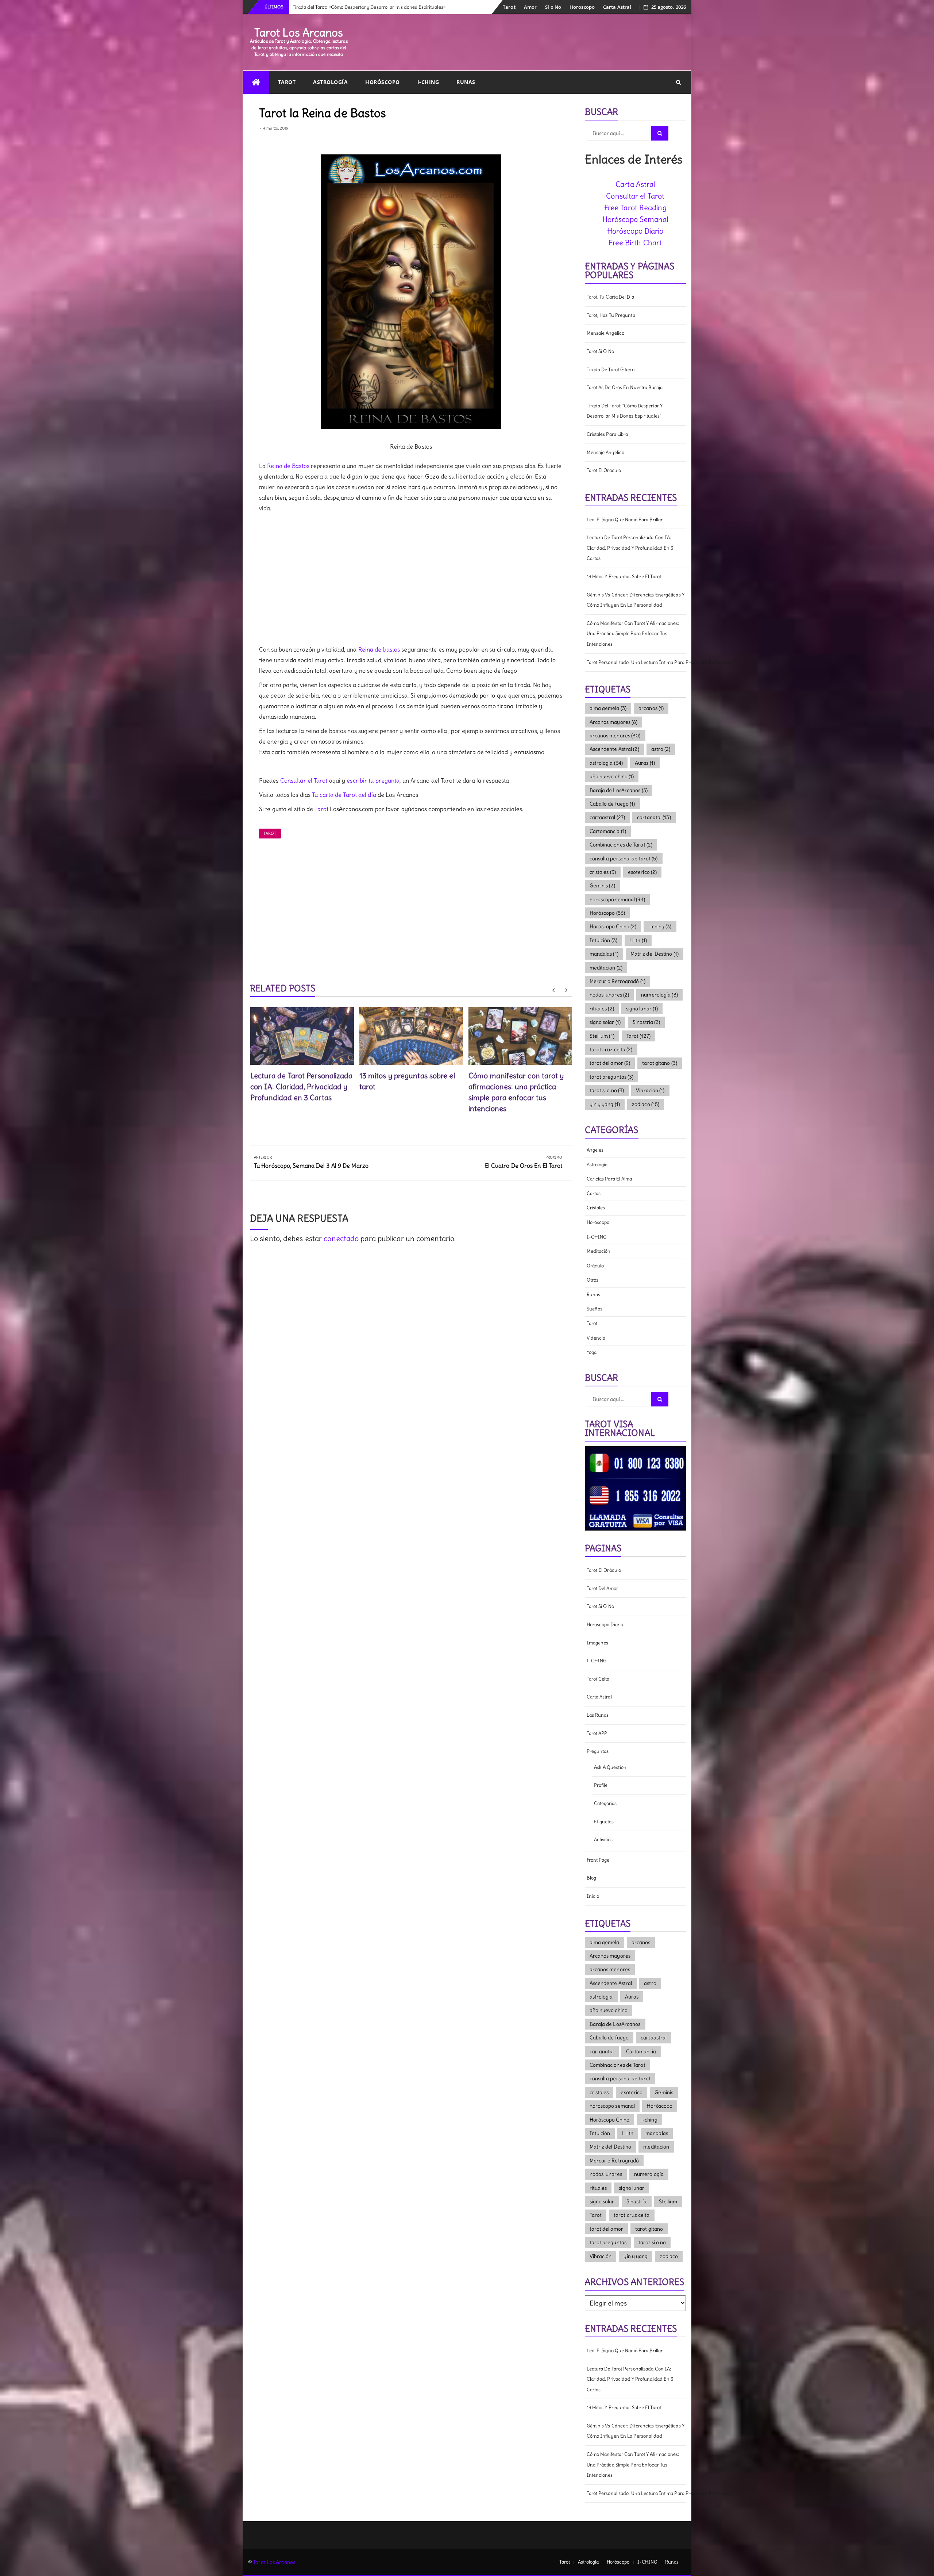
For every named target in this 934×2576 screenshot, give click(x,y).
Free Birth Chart (635, 243)
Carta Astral (617, 7)
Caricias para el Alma (609, 1179)
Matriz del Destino (655, 954)
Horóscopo (383, 82)
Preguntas (598, 1751)
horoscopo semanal (617, 899)
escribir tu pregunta (373, 780)
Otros (593, 1280)
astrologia (606, 763)
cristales (603, 872)
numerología (659, 995)
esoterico (642, 872)
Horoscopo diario (605, 1625)
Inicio (593, 1896)
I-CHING (428, 82)
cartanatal (654, 817)
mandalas (604, 954)
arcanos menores (615, 736)
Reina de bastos (379, 649)
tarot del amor (610, 1063)
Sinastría (646, 1022)
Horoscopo (582, 7)
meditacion (606, 968)
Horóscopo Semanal (635, 219)
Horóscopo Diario (635, 231)
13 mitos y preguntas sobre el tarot (624, 577)
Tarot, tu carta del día (610, 297)
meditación (599, 1251)
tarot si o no (607, 1090)
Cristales (596, 1208)
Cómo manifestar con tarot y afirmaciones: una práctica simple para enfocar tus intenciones (633, 634)
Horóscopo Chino (613, 926)
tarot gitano (660, 1063)
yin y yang (605, 1104)
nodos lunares (609, 995)
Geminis (602, 886)
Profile (601, 1785)
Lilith (638, 940)
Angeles (595, 1150)
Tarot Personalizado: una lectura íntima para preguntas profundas (636, 662)
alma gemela (608, 708)
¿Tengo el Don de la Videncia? (324, 7)
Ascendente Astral (614, 749)
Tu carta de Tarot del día (344, 795)
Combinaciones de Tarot (621, 845)
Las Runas (598, 1715)
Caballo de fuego (612, 804)
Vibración (650, 1090)
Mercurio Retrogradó (617, 981)
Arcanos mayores (614, 722)
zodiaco (646, 1104)
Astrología (330, 82)
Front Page (598, 1860)
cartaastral (607, 817)
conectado (341, 1238)
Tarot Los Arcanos (299, 32)
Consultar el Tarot (304, 780)
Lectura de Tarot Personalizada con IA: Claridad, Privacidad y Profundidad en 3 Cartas (302, 1087)
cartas (594, 1193)
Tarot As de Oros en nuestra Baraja (625, 387)
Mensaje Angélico (606, 333)
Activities (603, 1840)
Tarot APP (597, 1733)
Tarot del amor (602, 1588)
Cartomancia (608, 831)
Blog (591, 1878)
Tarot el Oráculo (604, 470)
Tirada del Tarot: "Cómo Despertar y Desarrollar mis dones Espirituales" (625, 411)
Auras (645, 763)
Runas (466, 82)
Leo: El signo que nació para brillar (625, 520)
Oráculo (595, 1266)
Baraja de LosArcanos (619, 790)
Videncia (596, 1338)
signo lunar (642, 1009)
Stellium (602, 1036)
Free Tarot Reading (635, 208)
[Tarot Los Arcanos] (256, 82)
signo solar (605, 1022)
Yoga (592, 1352)
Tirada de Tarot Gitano (611, 370)
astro (661, 749)
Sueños (595, 1309)
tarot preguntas (612, 1077)
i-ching (660, 926)
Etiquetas (604, 1822)
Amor (530, 7)
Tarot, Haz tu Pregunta (611, 315)
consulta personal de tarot (624, 859)
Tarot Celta (598, 1679)
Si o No (553, 7)
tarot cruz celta (611, 1049)
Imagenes (598, 1643)
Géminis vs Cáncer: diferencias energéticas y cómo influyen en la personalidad (636, 600)
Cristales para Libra (607, 434)
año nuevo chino (612, 776)
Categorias (605, 1803)
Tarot (509, 7)
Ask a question (610, 1767)
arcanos (651, 708)
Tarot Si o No (600, 351)
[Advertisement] (411, 579)
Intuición (603, 940)
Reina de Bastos (288, 466)
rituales (602, 1009)
